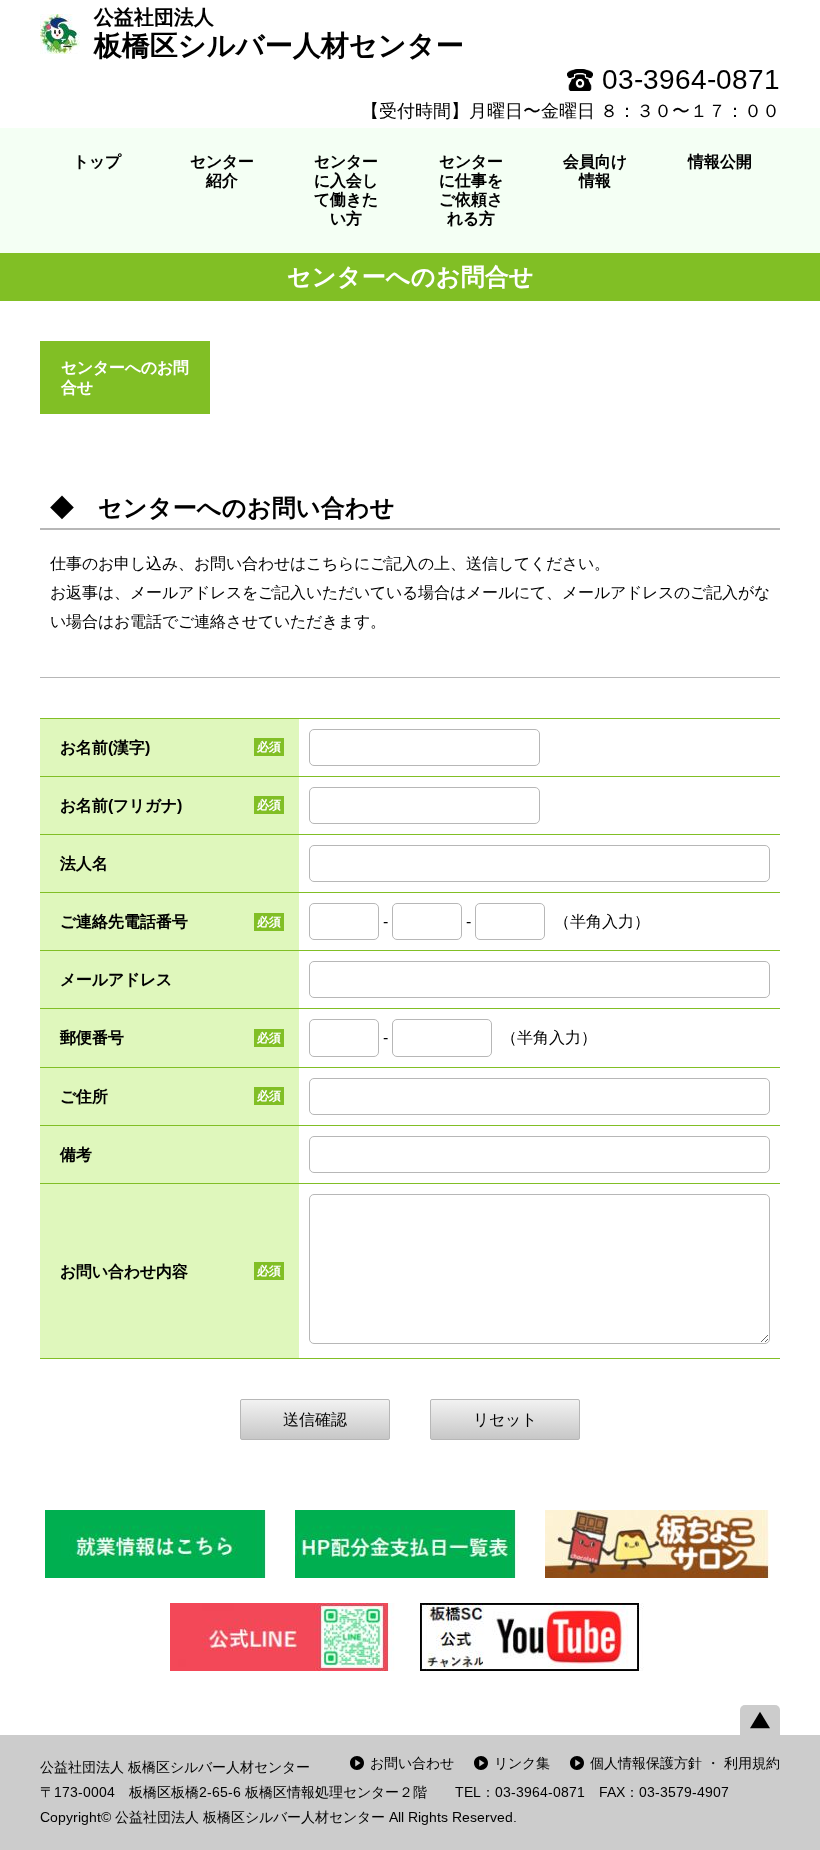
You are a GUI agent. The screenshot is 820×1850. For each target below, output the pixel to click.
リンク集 (522, 1763)
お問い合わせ (412, 1763)
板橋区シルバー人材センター (279, 33)
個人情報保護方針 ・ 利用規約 (685, 1763)
